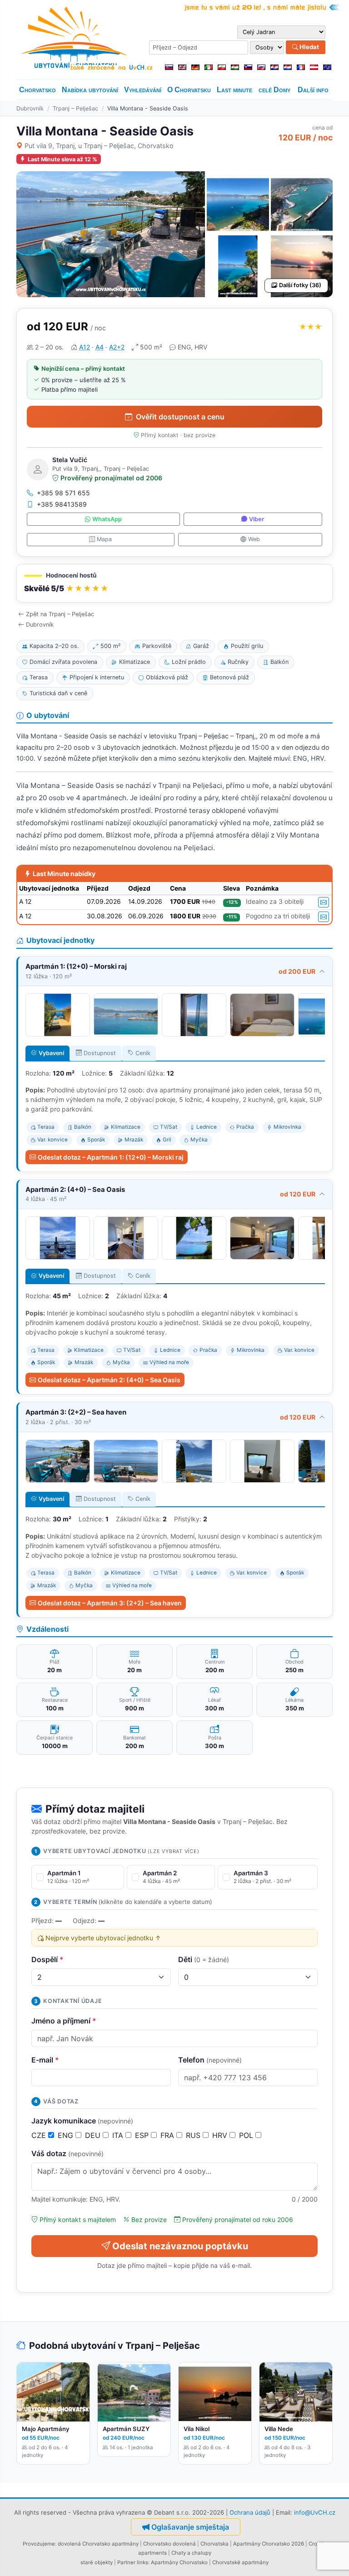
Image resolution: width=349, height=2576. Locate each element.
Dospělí (47, 1959)
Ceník (143, 1053)
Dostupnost (100, 1053)
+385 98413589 (62, 504)
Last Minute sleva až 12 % (62, 159)
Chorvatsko (37, 90)
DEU (94, 2135)
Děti (204, 1959)
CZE (40, 2135)
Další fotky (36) (300, 285)
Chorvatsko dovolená (170, 2544)
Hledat (309, 47)
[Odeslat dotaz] (324, 902)
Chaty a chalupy (191, 2553)
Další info (313, 90)
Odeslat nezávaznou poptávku (180, 2246)
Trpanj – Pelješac (75, 108)
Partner (126, 2562)
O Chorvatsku (189, 90)
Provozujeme (39, 2544)
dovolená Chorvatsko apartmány (98, 2544)
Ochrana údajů (250, 2512)
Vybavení (51, 1053)
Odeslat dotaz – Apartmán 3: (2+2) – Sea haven (110, 1603)
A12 (85, 347)
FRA (168, 2135)
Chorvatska (214, 2544)
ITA (119, 2135)
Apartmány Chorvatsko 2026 (269, 2544)
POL (247, 2135)
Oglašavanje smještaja (190, 2527)
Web (254, 539)
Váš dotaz (67, 2153)
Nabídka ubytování (90, 90)
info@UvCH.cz (315, 2512)
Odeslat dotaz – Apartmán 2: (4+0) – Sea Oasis (109, 1380)
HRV (221, 2135)
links (142, 2562)
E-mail (45, 2060)
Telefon (210, 2060)
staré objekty (97, 2562)
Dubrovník (30, 108)
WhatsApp (107, 519)
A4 (100, 347)
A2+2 (117, 347)
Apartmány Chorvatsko (179, 2562)
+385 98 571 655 (63, 493)
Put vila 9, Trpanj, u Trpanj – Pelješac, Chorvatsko (99, 146)
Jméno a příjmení (64, 2021)
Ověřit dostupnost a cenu (180, 417)
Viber (257, 519)
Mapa (104, 539)
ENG (67, 2135)
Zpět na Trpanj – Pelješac (60, 614)
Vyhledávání (143, 90)
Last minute (234, 90)
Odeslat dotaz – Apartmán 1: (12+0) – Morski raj (111, 1157)
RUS (194, 2135)
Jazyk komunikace (82, 2121)
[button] (174, 583)
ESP (143, 2135)
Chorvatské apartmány (240, 2562)
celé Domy (274, 90)
